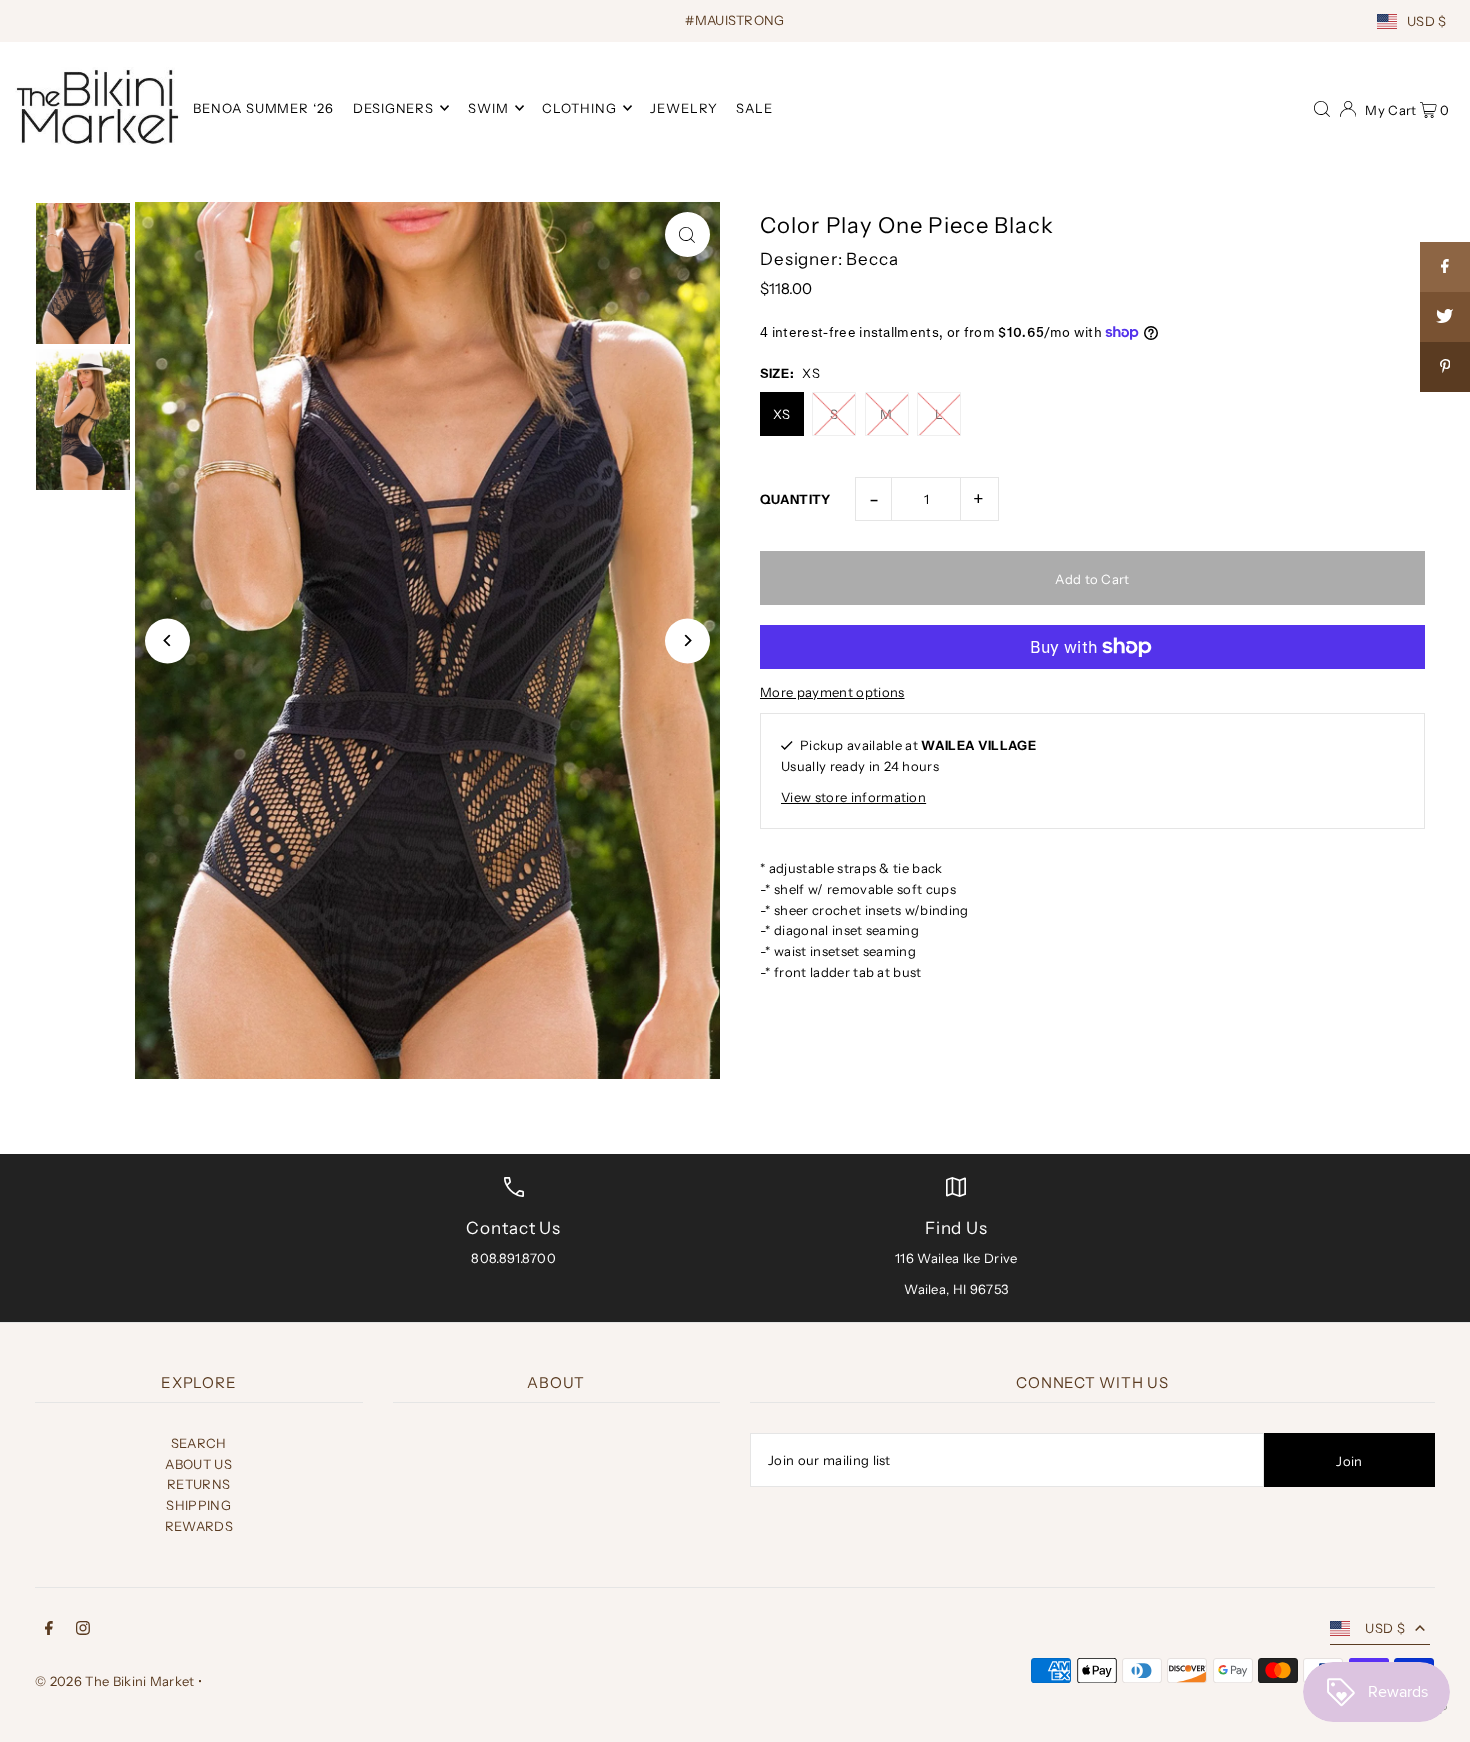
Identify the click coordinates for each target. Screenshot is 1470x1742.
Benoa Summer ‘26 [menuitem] (264, 108)
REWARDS (199, 1526)
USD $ (1427, 21)
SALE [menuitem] (754, 108)
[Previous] (167, 640)
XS (782, 414)
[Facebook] (49, 1630)
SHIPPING (198, 1505)
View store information (853, 797)
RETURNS (198, 1484)
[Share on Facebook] (1445, 267)
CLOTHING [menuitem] (579, 108)
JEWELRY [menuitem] (684, 108)
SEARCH (199, 1443)
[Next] (687, 640)
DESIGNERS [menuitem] (394, 108)
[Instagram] (83, 1630)
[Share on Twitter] (1445, 317)
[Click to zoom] (687, 234)
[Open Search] (1322, 107)
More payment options (832, 692)
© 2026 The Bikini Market (115, 1681)
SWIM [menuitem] (488, 108)
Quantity (795, 499)
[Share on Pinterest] (1445, 367)
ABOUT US (198, 1464)
